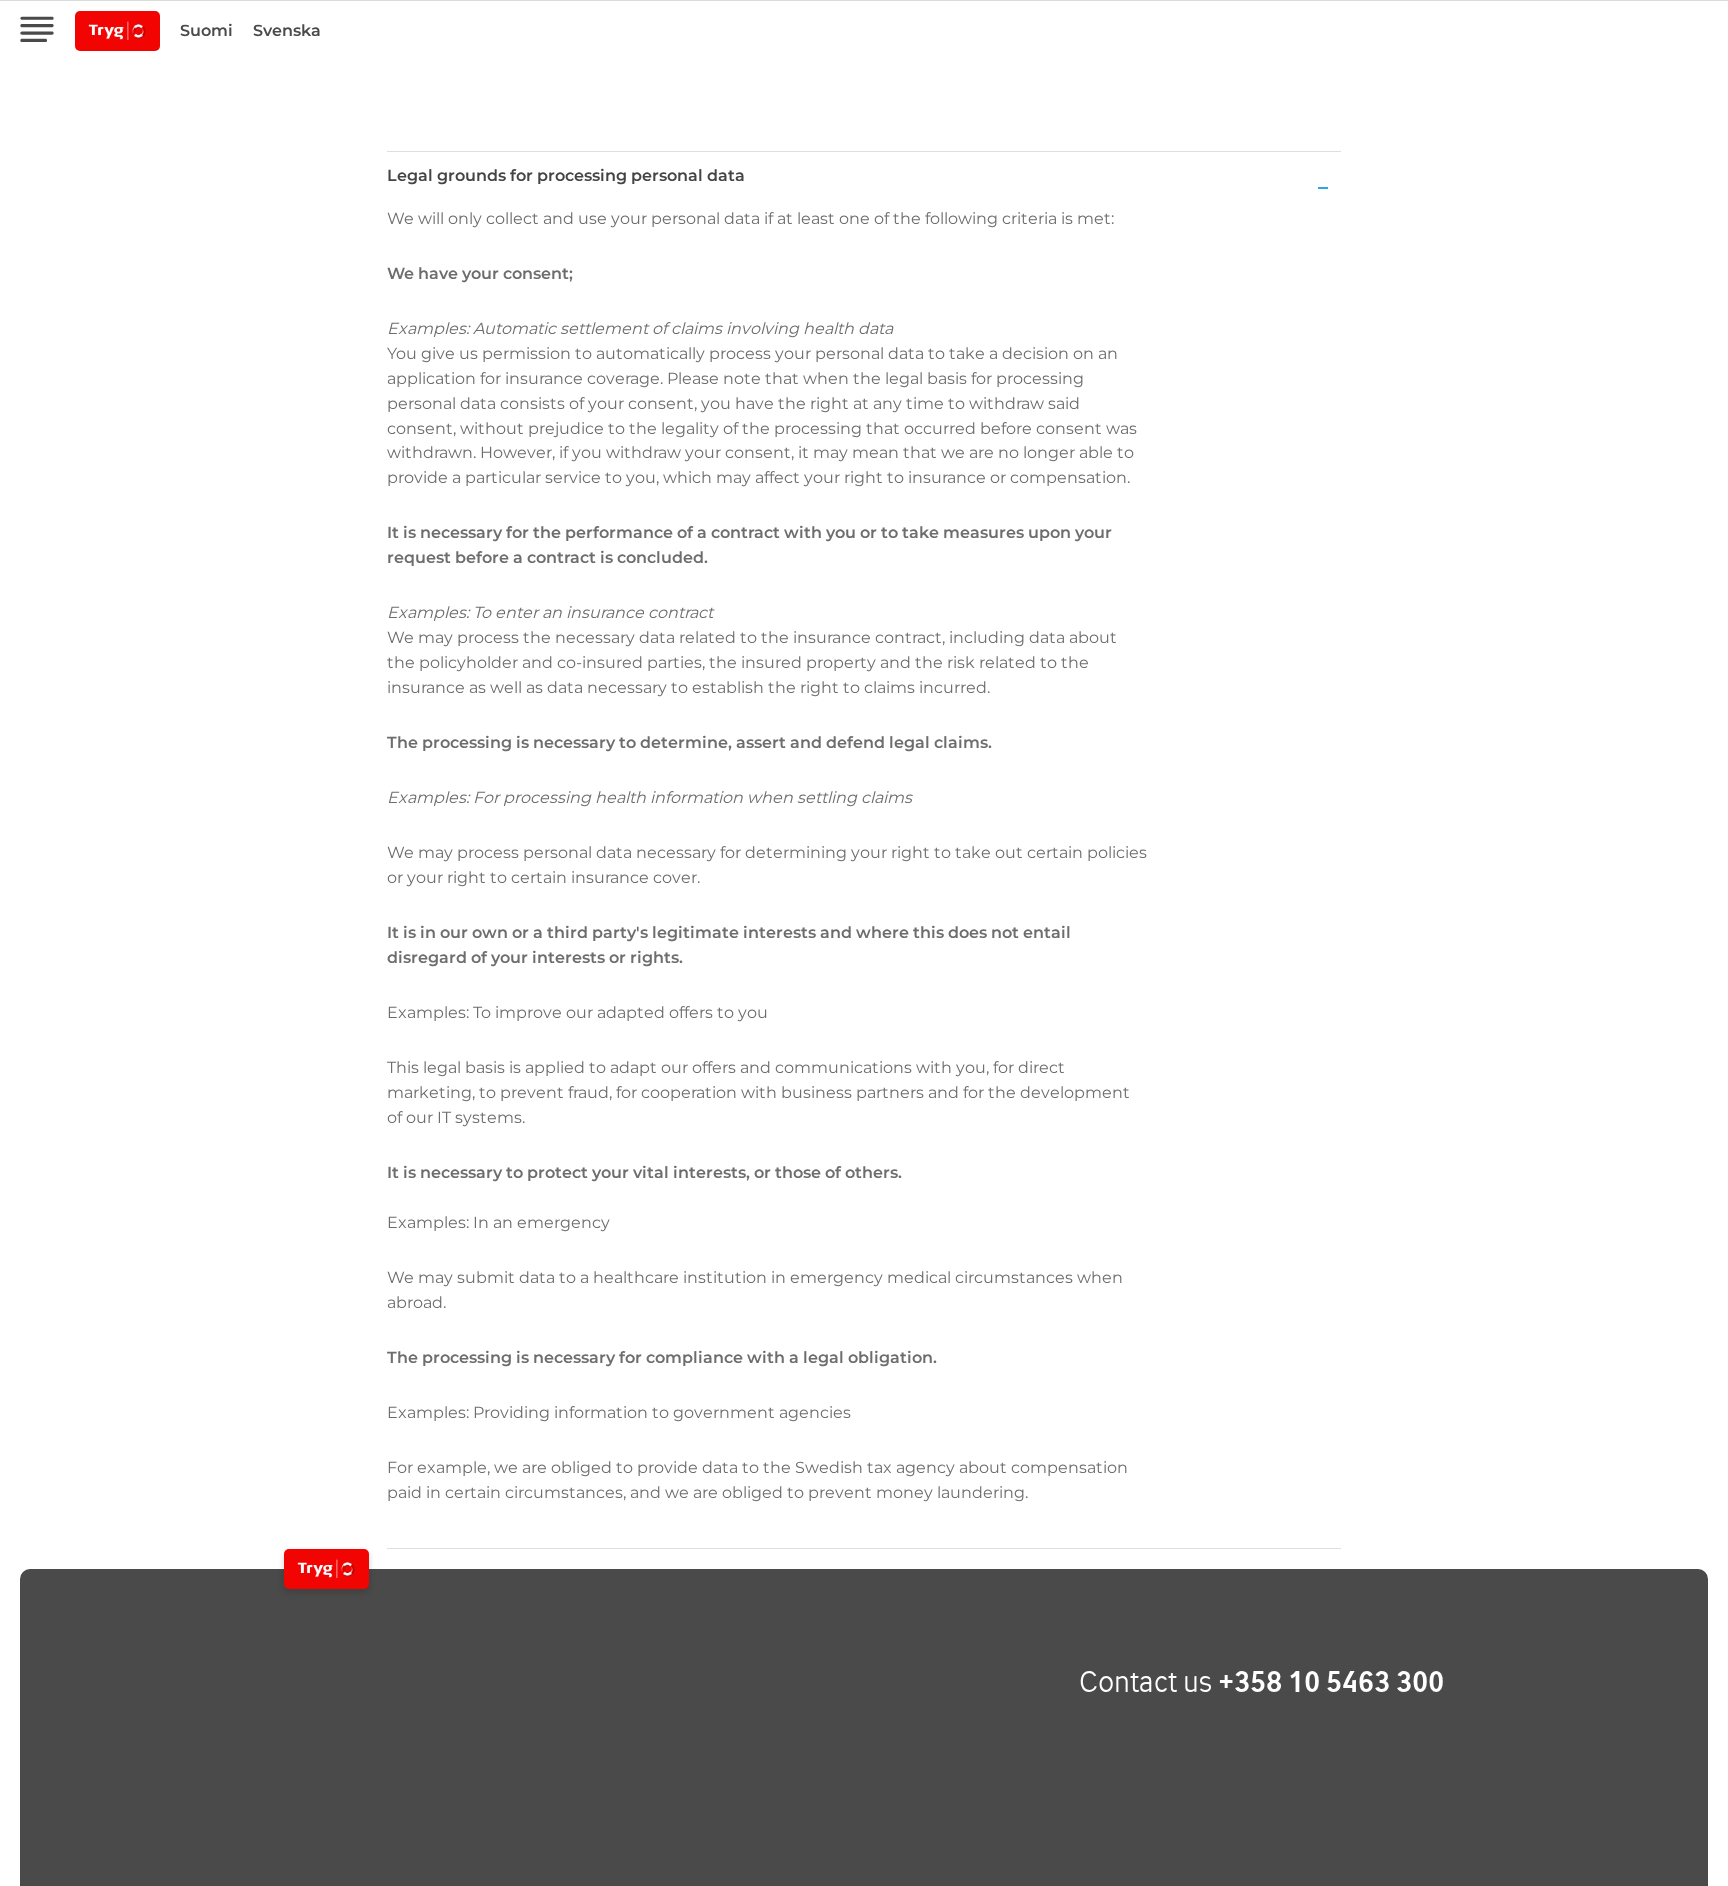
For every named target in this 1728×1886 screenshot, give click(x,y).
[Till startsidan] (326, 1569)
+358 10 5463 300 (1331, 1681)
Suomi (206, 30)
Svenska (287, 30)
